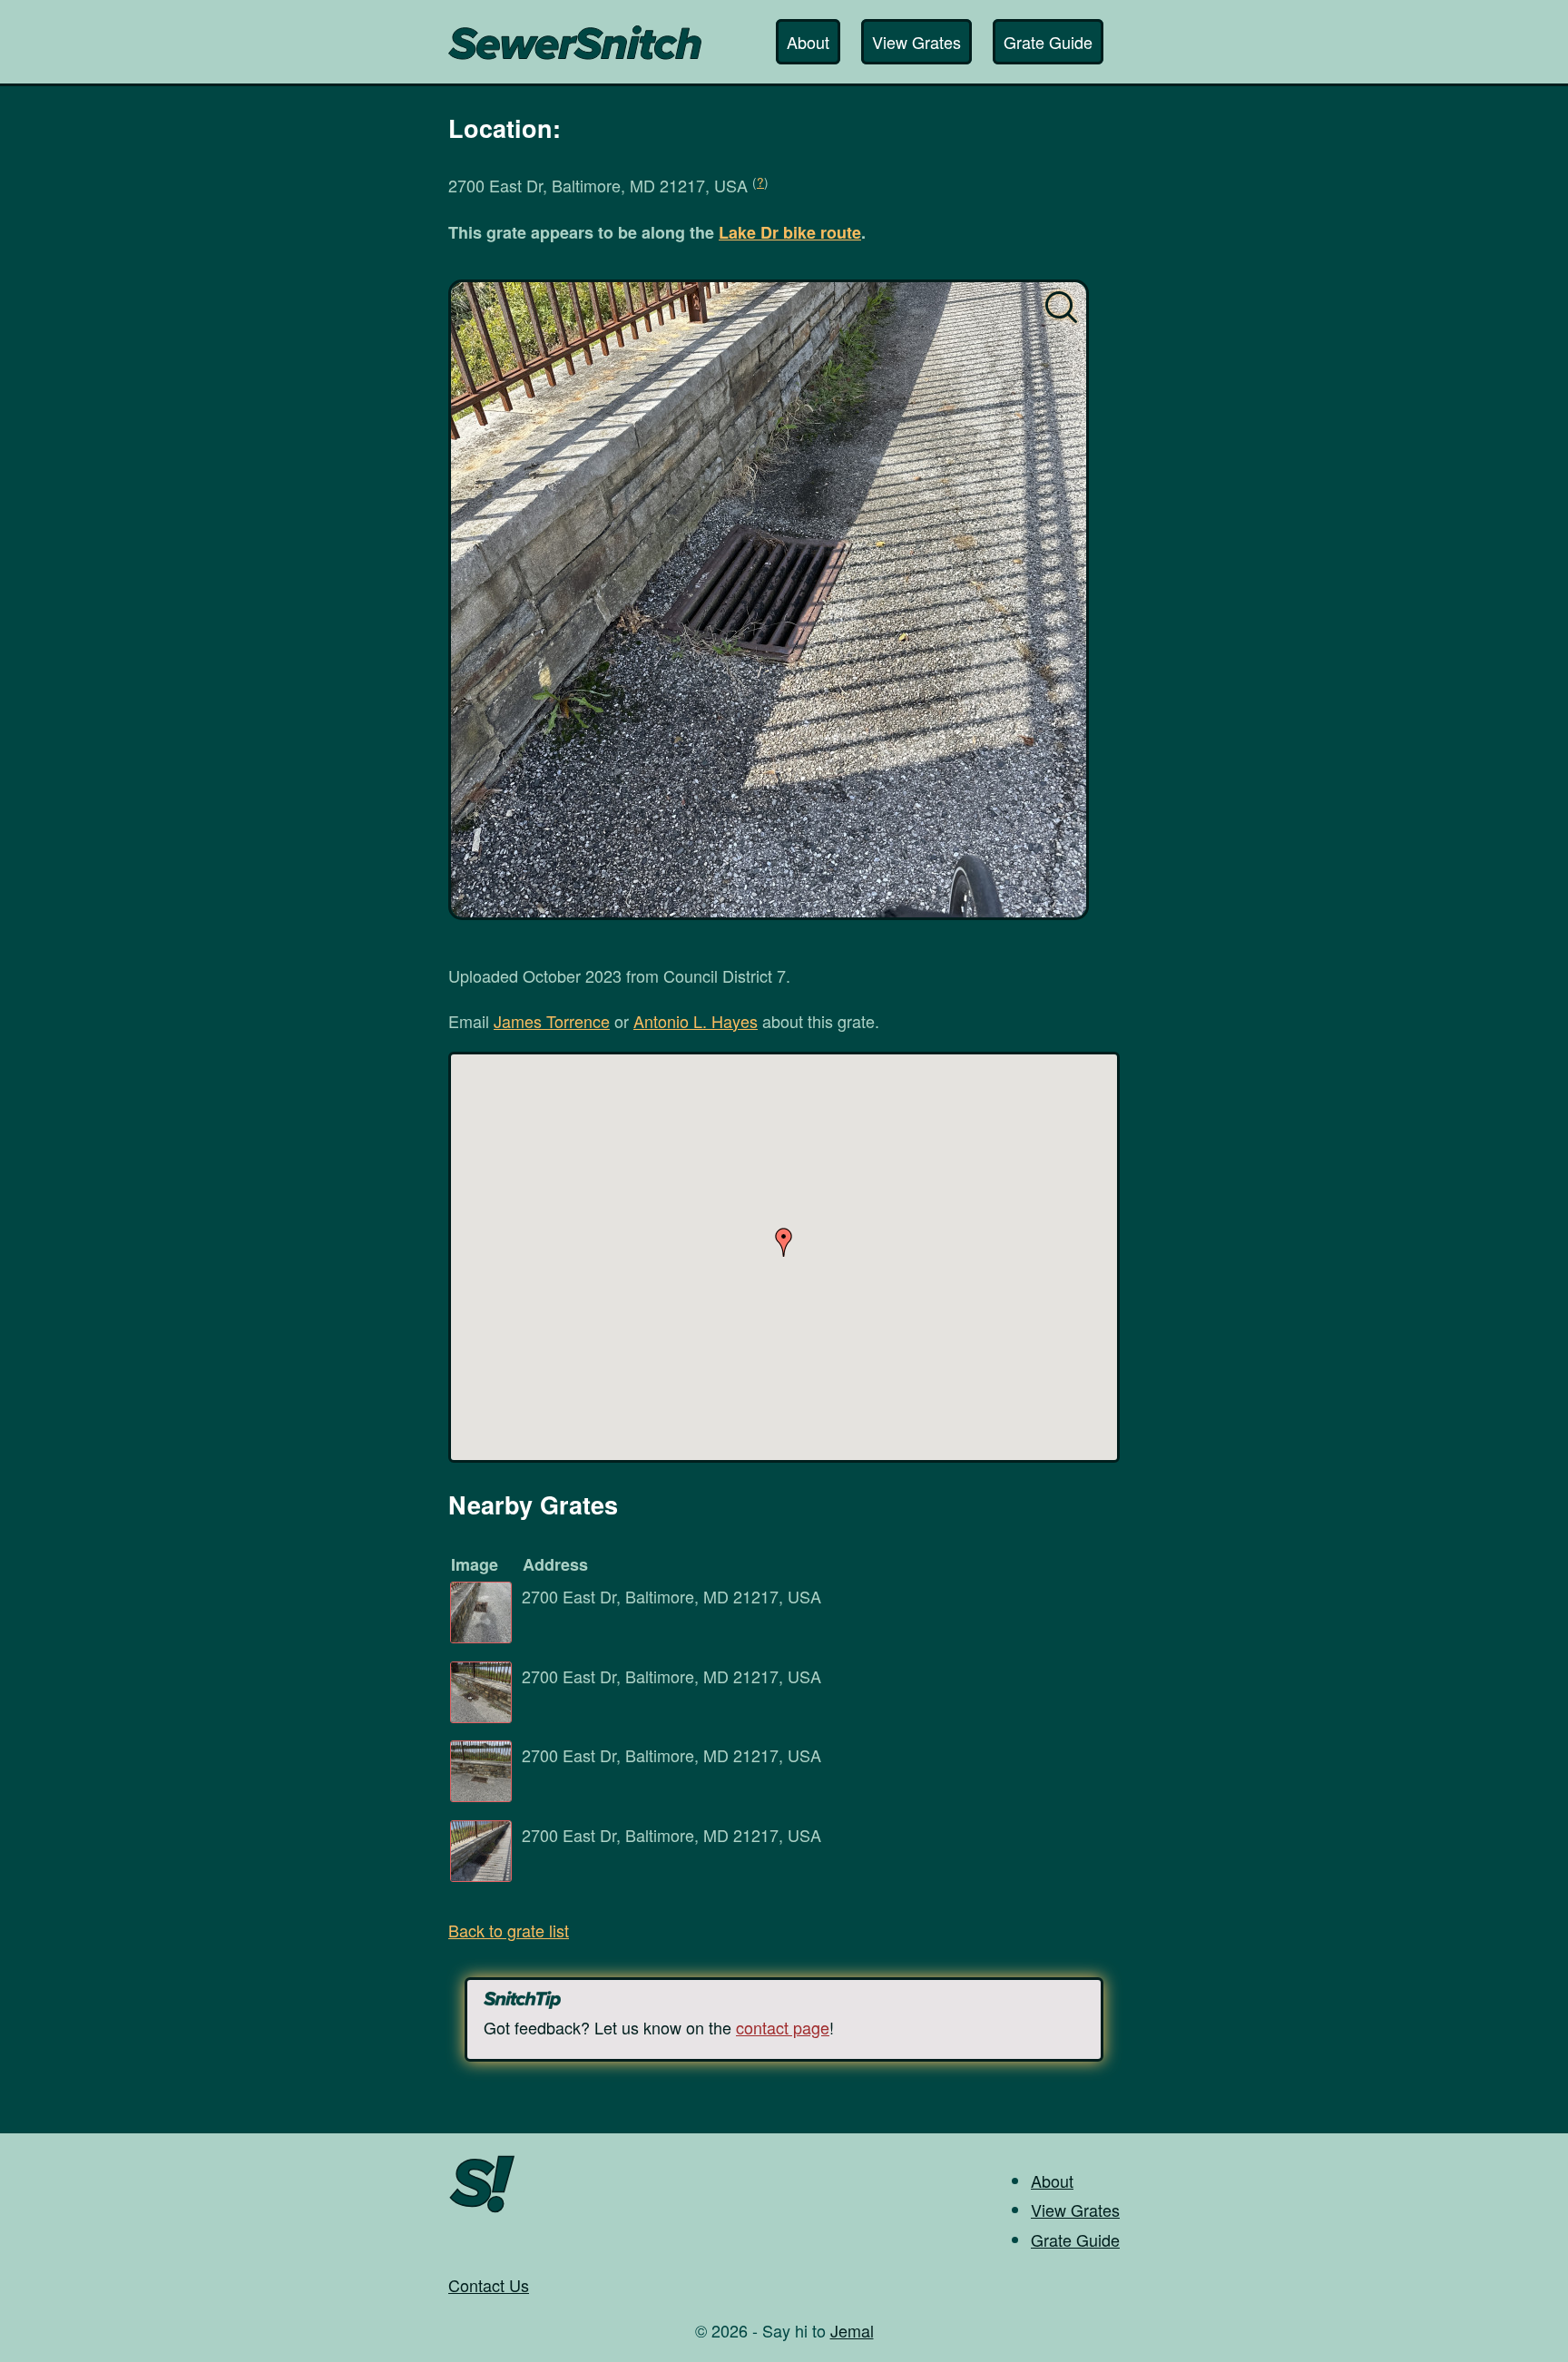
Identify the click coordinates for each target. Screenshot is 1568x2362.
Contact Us (489, 2285)
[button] (784, 1242)
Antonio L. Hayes (696, 1021)
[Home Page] (482, 2210)
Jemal (852, 2330)
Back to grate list (509, 1930)
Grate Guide (1048, 42)
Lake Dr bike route (790, 232)
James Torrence (552, 1021)
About (808, 42)
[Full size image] (769, 600)
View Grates (916, 42)
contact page (783, 2027)
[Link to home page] (575, 34)
